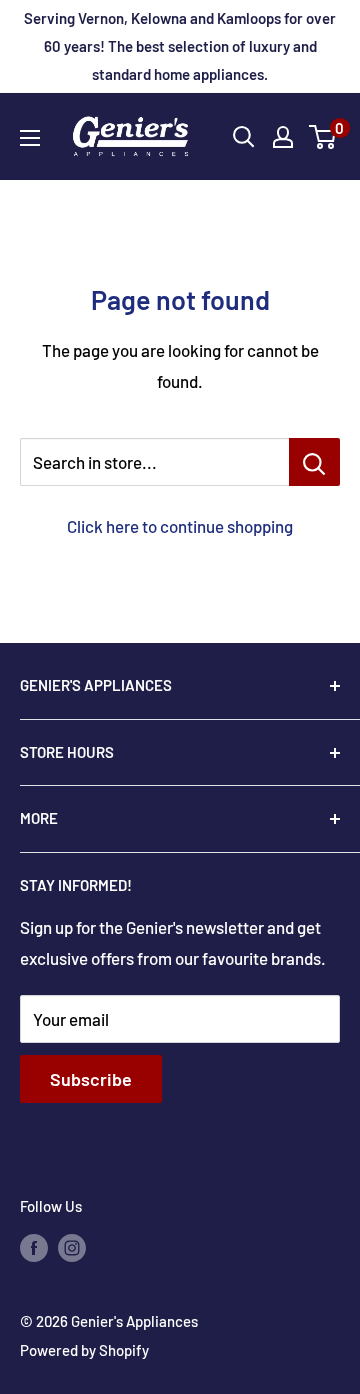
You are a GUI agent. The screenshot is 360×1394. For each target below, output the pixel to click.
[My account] (283, 137)
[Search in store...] (314, 462)
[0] (323, 137)
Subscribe (91, 1079)
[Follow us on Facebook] (34, 1247)
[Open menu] (30, 138)
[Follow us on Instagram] (72, 1247)
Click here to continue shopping (180, 526)
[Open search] (244, 137)
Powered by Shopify (84, 1350)
